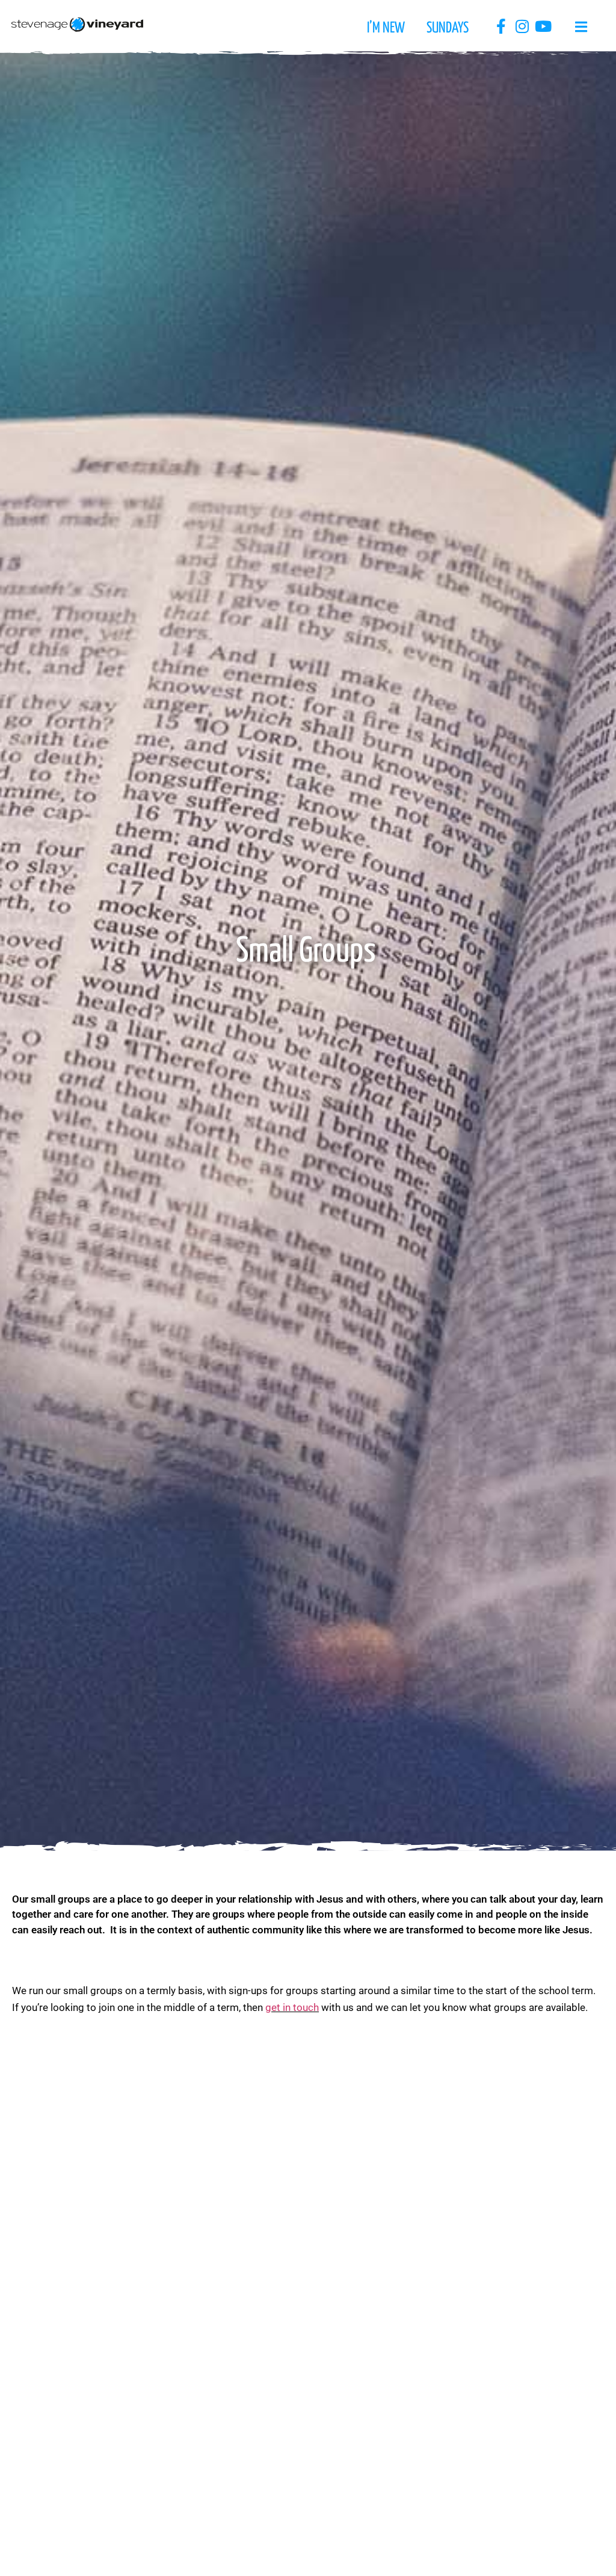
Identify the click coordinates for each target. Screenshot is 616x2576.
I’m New (386, 28)
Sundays (448, 28)
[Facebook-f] (501, 26)
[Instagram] (522, 26)
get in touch (292, 2007)
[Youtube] (543, 26)
